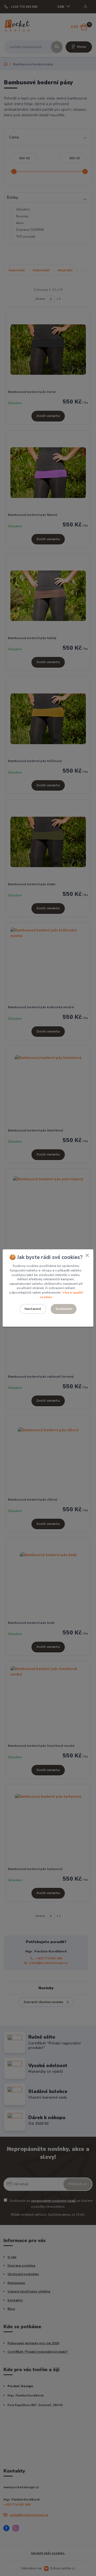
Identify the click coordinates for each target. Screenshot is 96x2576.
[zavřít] (87, 1255)
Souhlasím (64, 1309)
